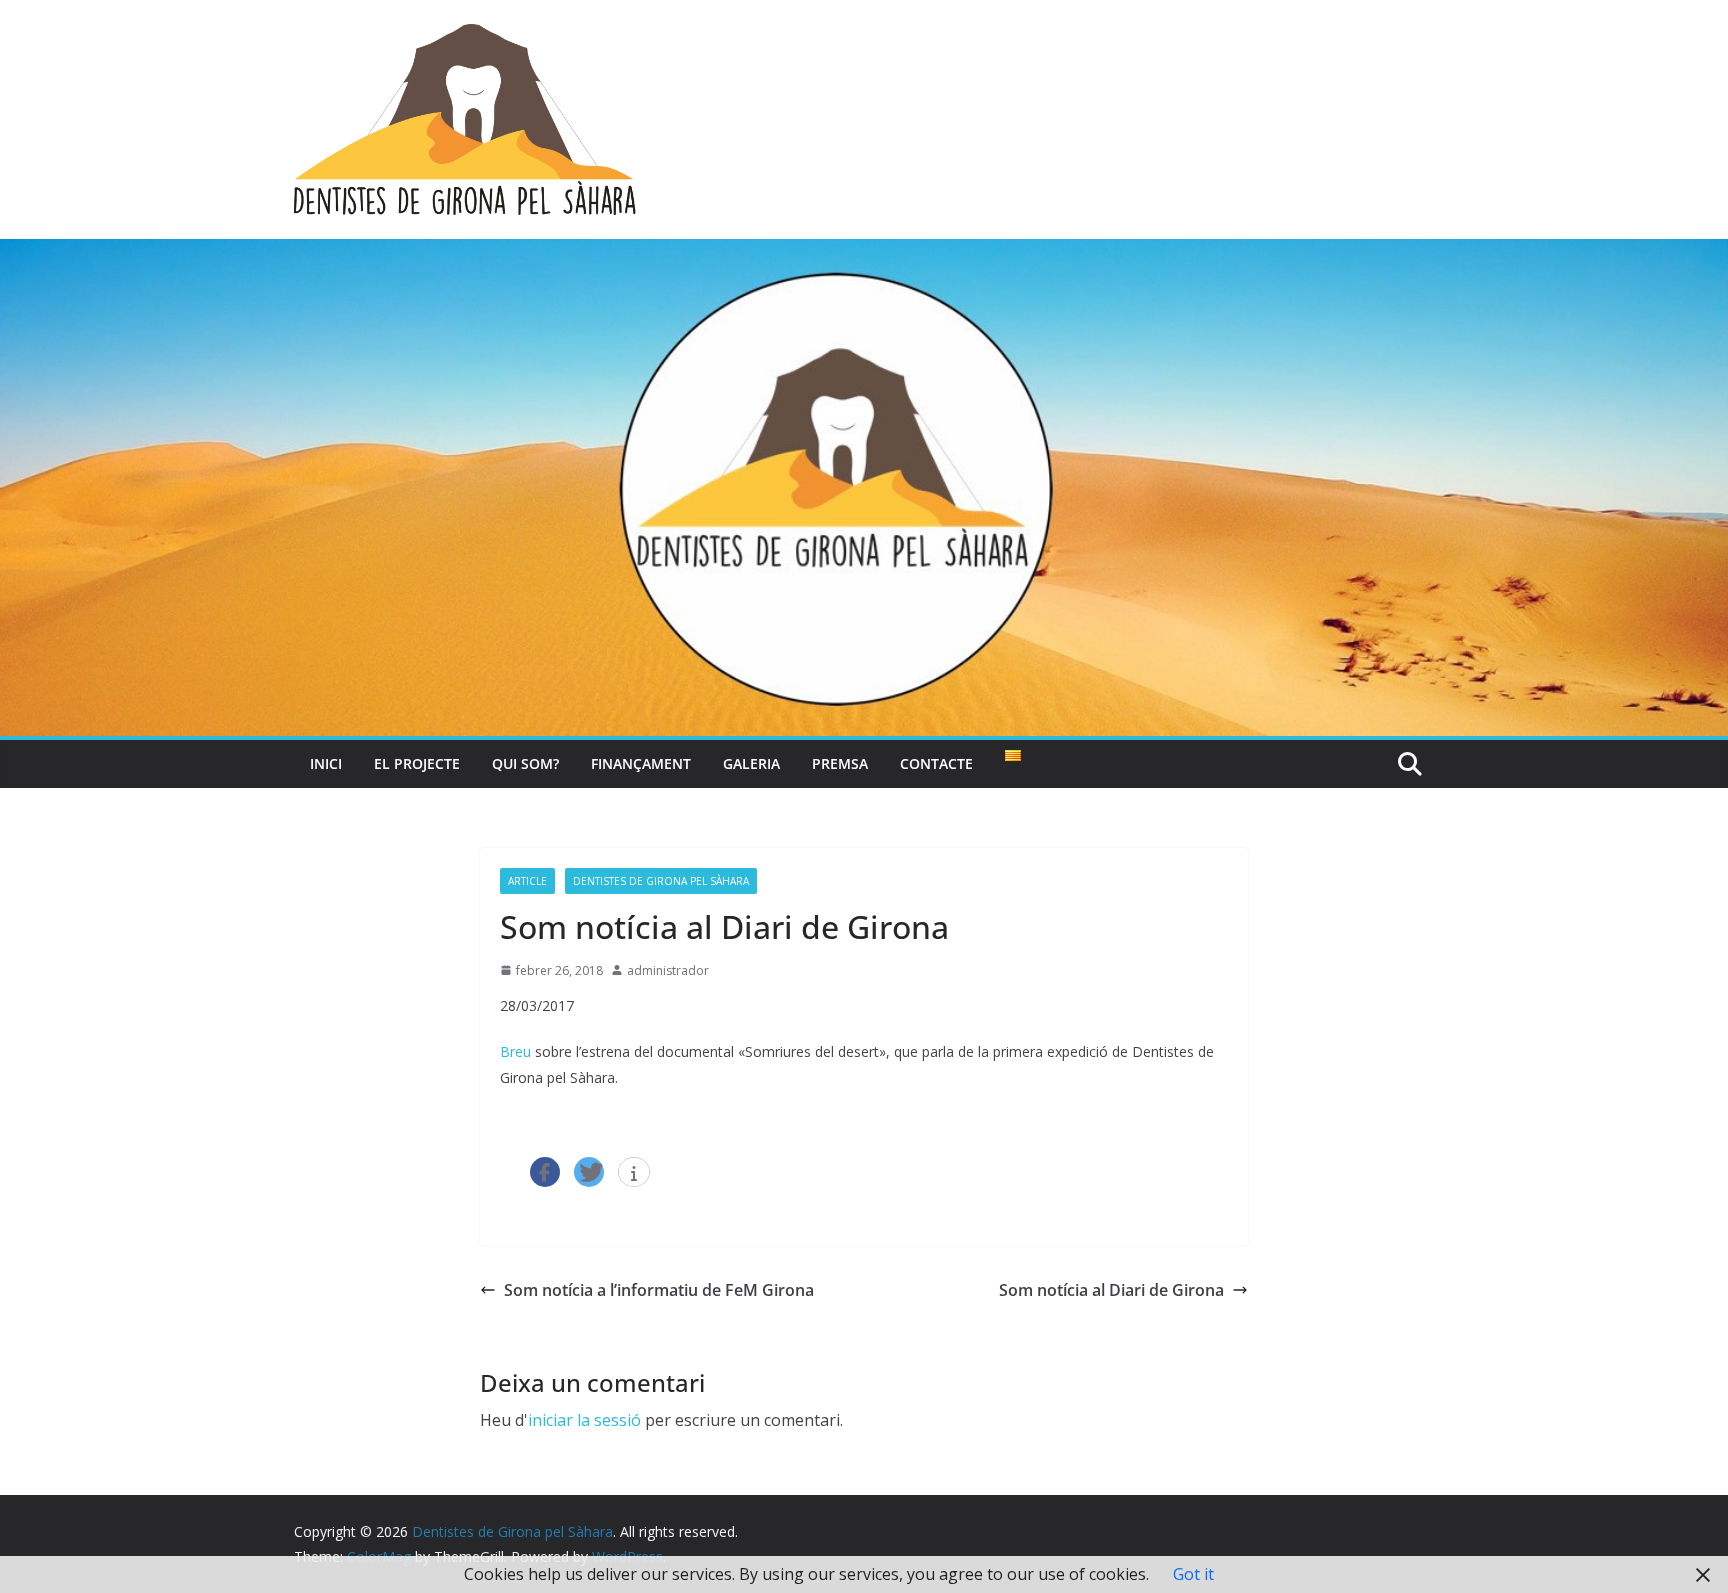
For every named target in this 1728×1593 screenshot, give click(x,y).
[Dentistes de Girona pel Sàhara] (864, 253)
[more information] (634, 1173)
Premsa (840, 763)
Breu (515, 1051)
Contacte (936, 763)
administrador (668, 970)
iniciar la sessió (584, 1420)
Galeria (751, 763)
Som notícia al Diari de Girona (1111, 1290)
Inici (326, 763)
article (527, 881)
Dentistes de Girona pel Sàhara (661, 881)
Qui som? (525, 763)
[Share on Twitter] (589, 1172)
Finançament (641, 763)
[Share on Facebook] (545, 1172)
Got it (1193, 1574)
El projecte (417, 763)
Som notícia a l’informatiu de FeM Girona (659, 1290)
